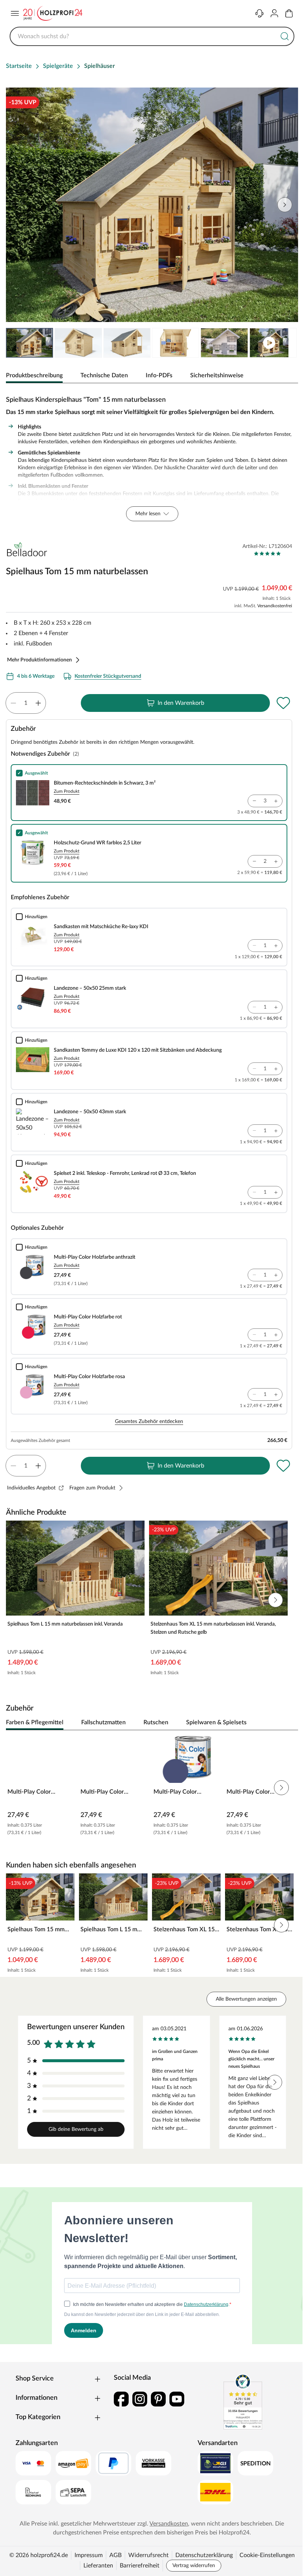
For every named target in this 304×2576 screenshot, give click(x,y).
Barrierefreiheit (140, 2566)
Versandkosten (169, 2524)
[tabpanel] (152, 457)
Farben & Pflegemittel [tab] (35, 1722)
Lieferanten (98, 2566)
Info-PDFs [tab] (159, 375)
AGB (115, 2555)
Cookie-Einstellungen (267, 2555)
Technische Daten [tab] (104, 375)
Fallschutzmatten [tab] (103, 1722)
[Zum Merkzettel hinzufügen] (283, 703)
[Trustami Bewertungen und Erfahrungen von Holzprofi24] (243, 2402)
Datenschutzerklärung (204, 2555)
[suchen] (285, 36)
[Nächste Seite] (286, 343)
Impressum (89, 2555)
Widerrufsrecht (148, 2555)
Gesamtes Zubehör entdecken (149, 1422)
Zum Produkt (67, 791)
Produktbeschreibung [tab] (34, 375)
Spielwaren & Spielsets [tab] (216, 1722)
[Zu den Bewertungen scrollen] (267, 553)
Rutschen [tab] (156, 1722)
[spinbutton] (26, 703)
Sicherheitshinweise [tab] (217, 375)
